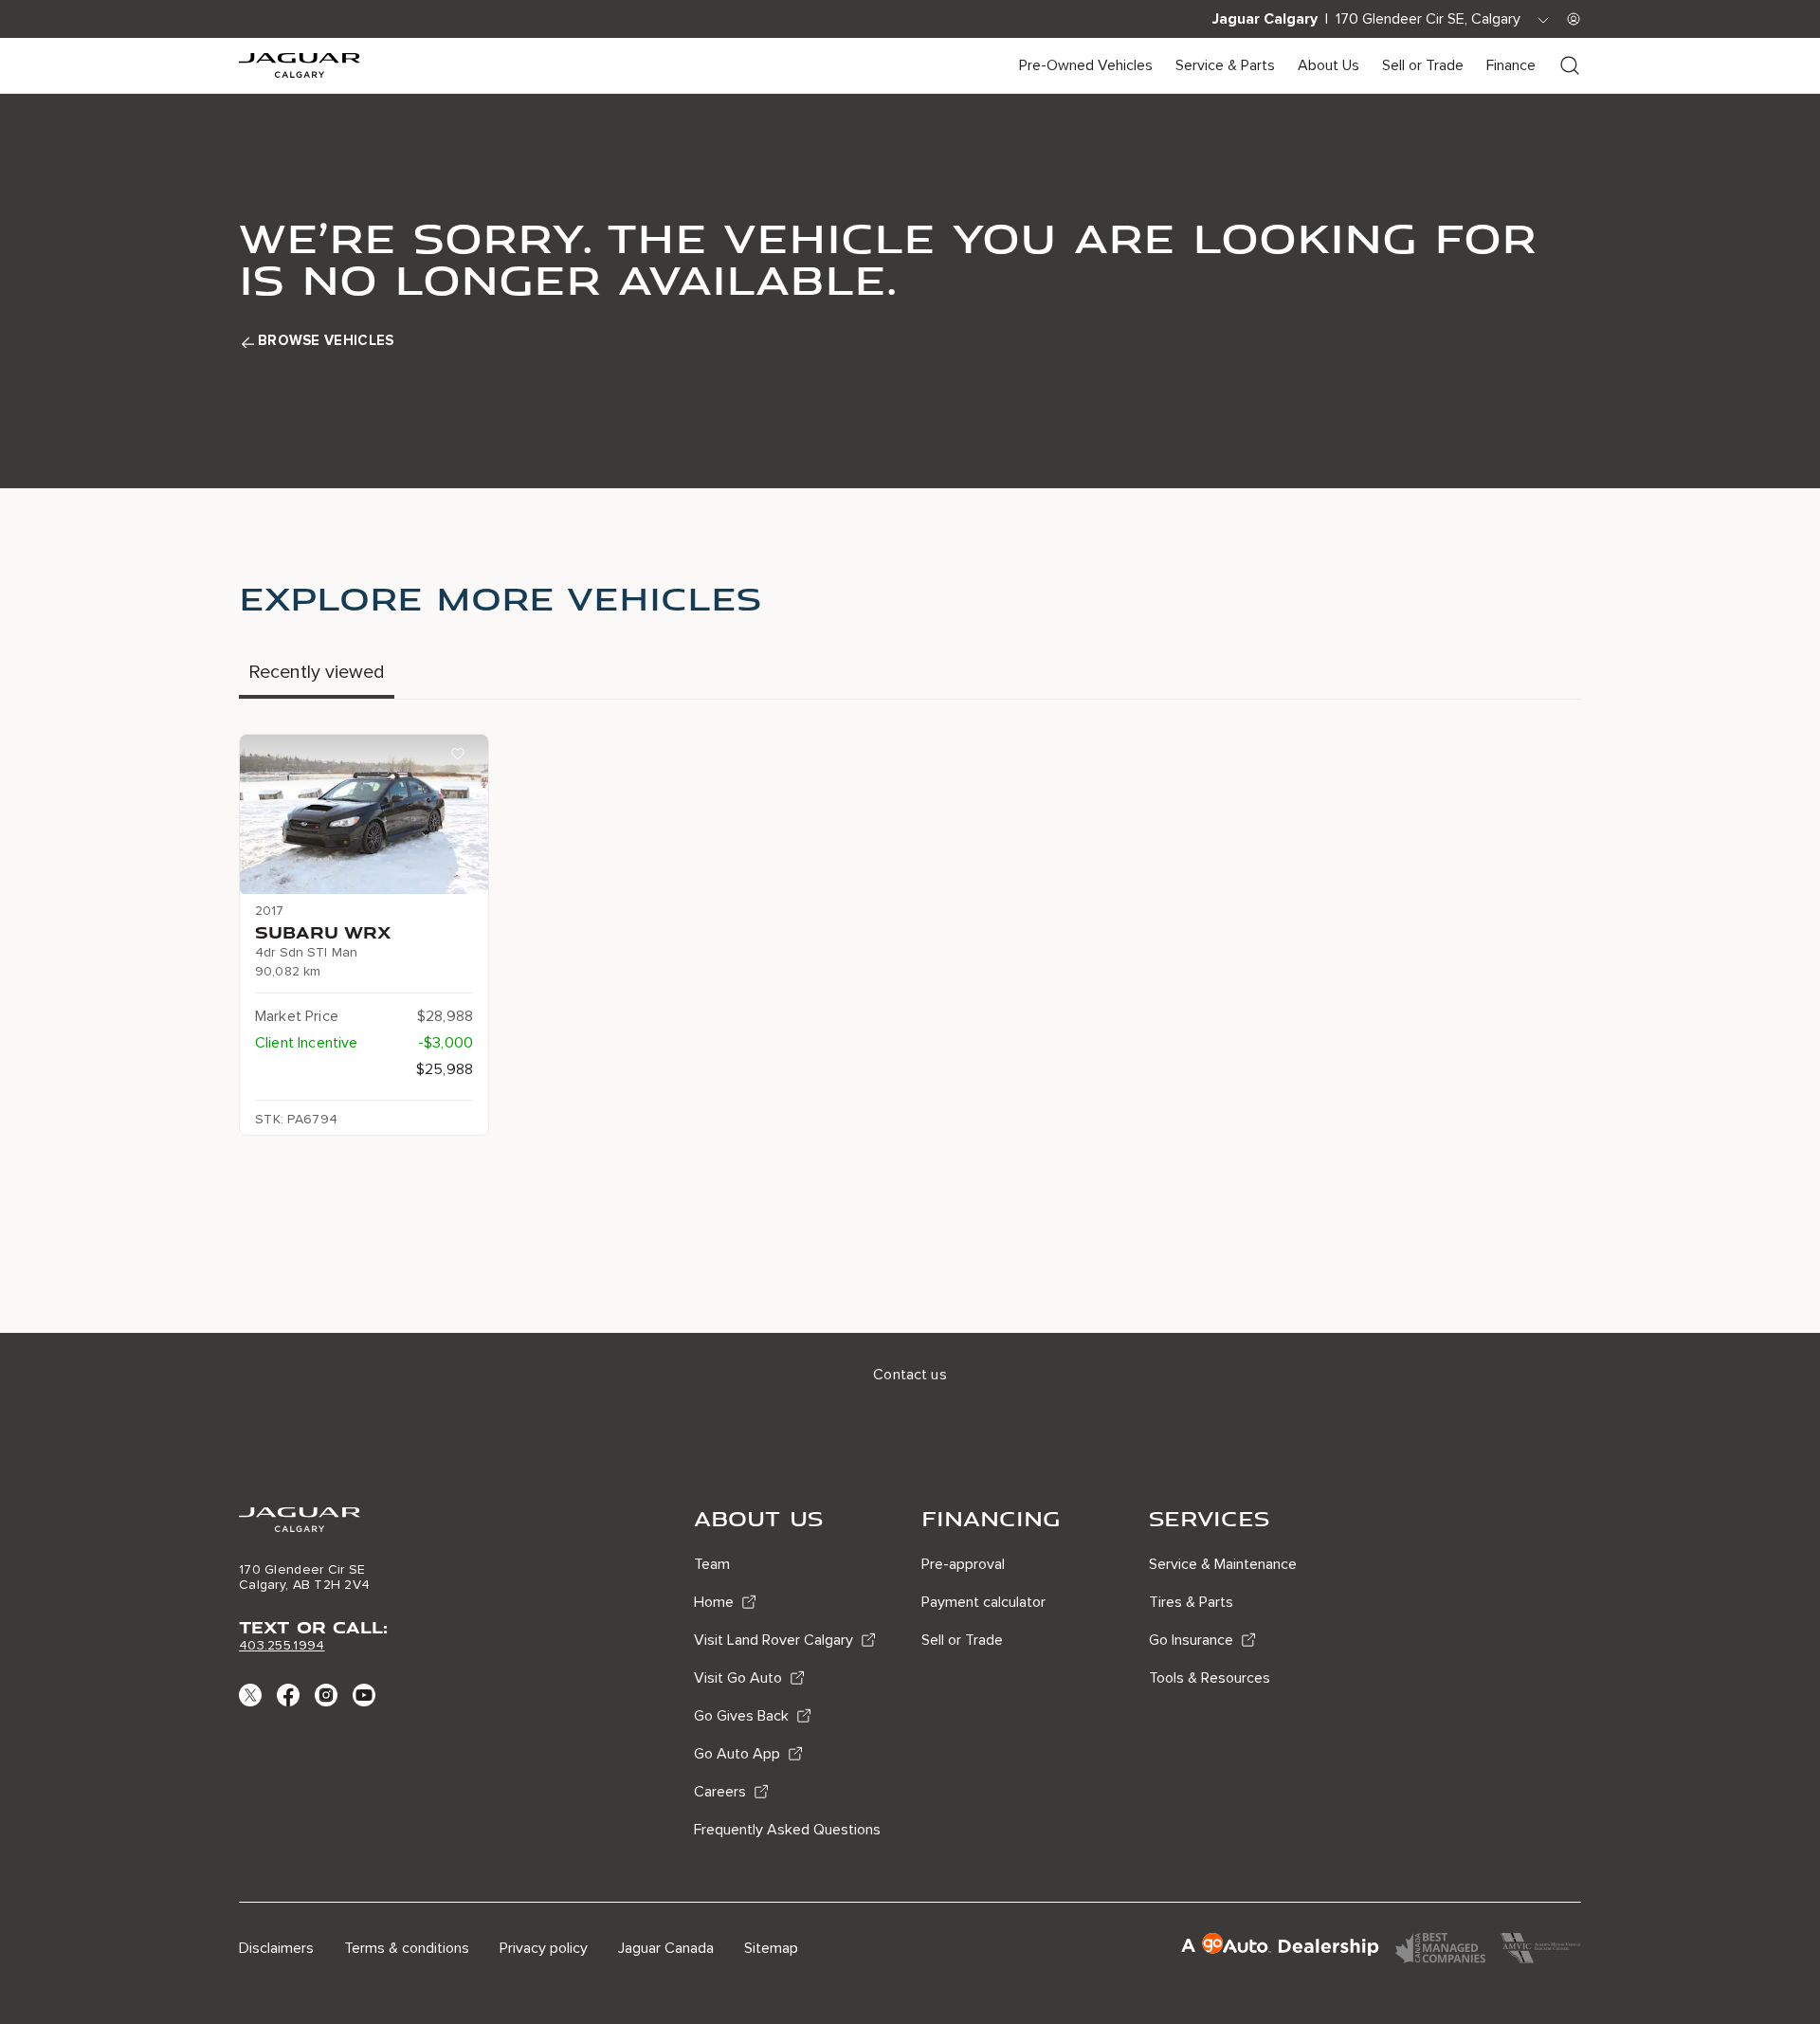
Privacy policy (544, 1948)
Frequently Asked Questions (787, 1830)
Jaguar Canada (666, 1948)
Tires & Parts (1191, 1602)
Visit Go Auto (738, 1678)
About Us (1329, 65)
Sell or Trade (1423, 65)
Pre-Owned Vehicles (1086, 65)
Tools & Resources (1210, 1678)
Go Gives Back (741, 1716)
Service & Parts (1225, 65)
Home (714, 1602)
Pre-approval (963, 1564)
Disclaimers (276, 1948)
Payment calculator (983, 1602)
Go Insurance (1191, 1640)
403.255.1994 (282, 1645)
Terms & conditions (407, 1948)
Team (712, 1564)
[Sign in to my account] (1574, 19)
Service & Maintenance (1223, 1564)
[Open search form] (1570, 65)
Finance (1511, 65)
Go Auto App (737, 1754)
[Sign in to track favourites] (462, 757)
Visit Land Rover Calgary (773, 1640)
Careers (720, 1792)
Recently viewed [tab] (317, 672)
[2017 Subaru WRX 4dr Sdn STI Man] (364, 814)
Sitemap (771, 1948)
